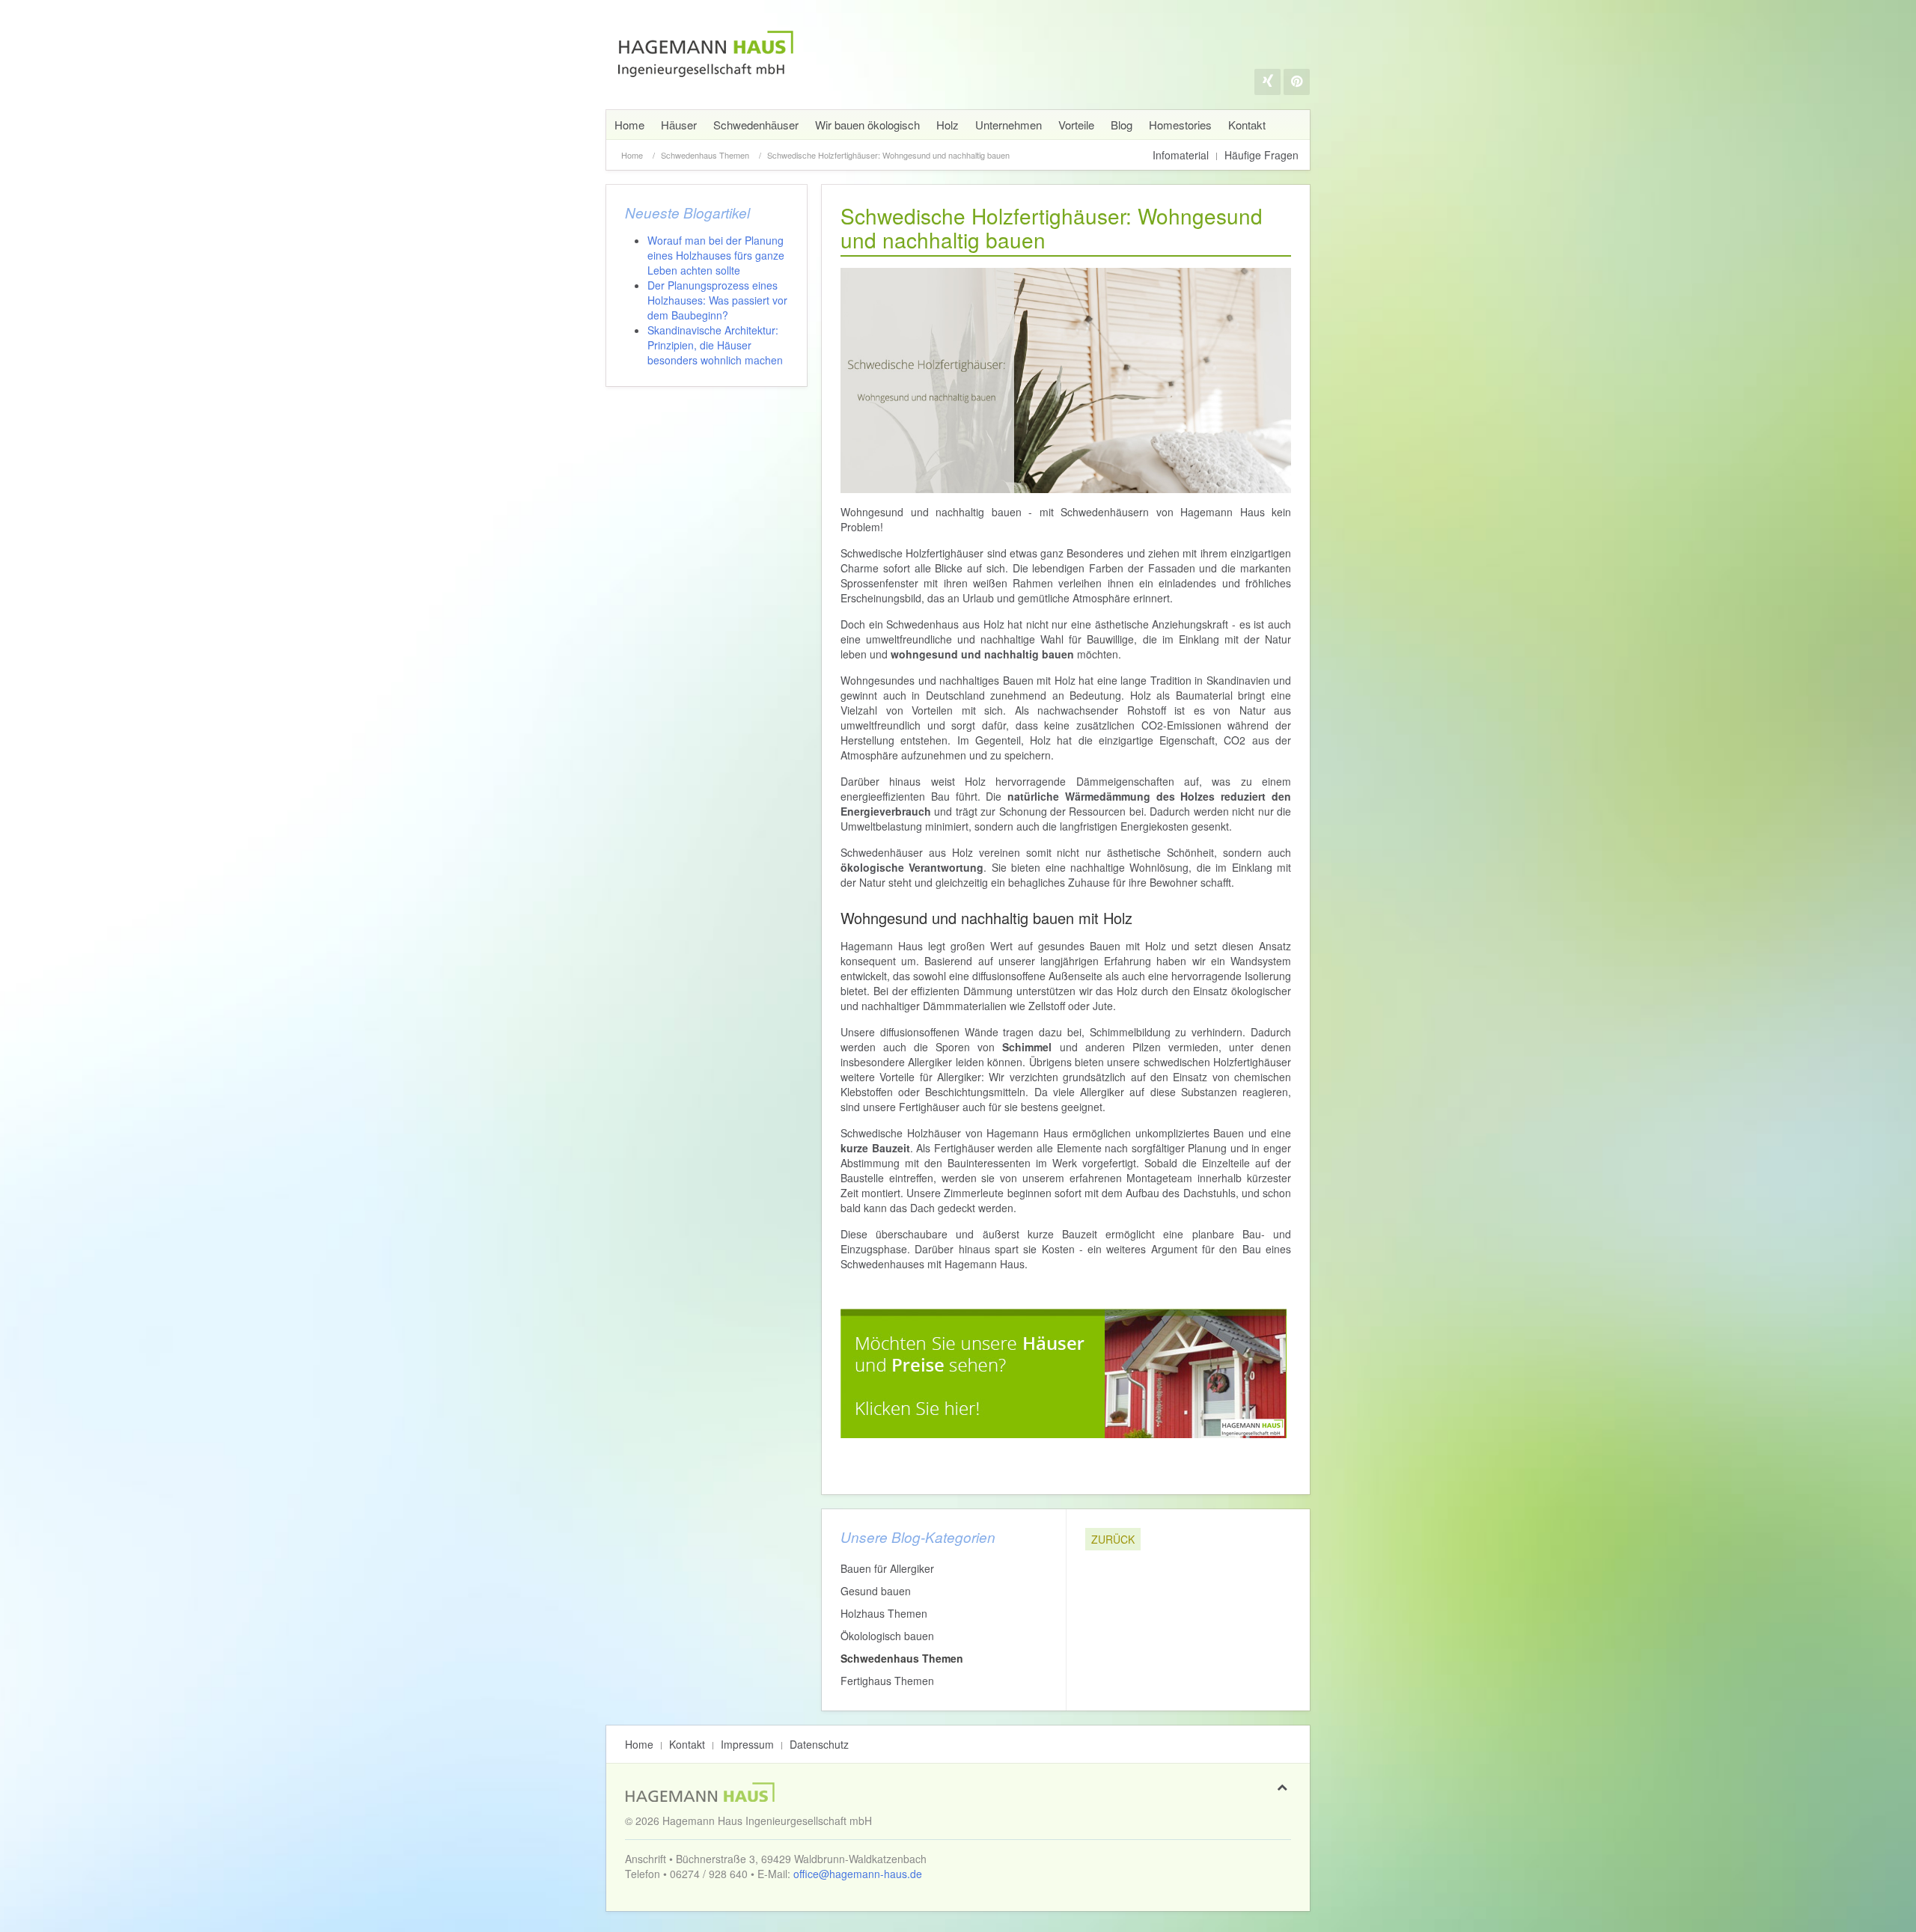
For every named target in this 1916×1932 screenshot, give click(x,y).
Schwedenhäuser (756, 125)
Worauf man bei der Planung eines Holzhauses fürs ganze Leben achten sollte (716, 255)
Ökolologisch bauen (887, 1636)
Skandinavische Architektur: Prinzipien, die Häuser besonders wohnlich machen (715, 345)
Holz (948, 125)
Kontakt (1247, 125)
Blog (1122, 125)
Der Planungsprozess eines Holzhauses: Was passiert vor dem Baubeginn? (717, 300)
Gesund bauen (876, 1591)
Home (629, 125)
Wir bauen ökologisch (867, 125)
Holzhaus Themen (884, 1613)
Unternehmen (1009, 125)
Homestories (1180, 125)
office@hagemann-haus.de (858, 1874)
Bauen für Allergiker (887, 1568)
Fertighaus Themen (887, 1681)
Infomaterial (1181, 155)
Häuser (679, 125)
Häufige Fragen (1261, 155)
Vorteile (1076, 125)
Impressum (747, 1744)
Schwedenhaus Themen (705, 155)
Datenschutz (819, 1744)
